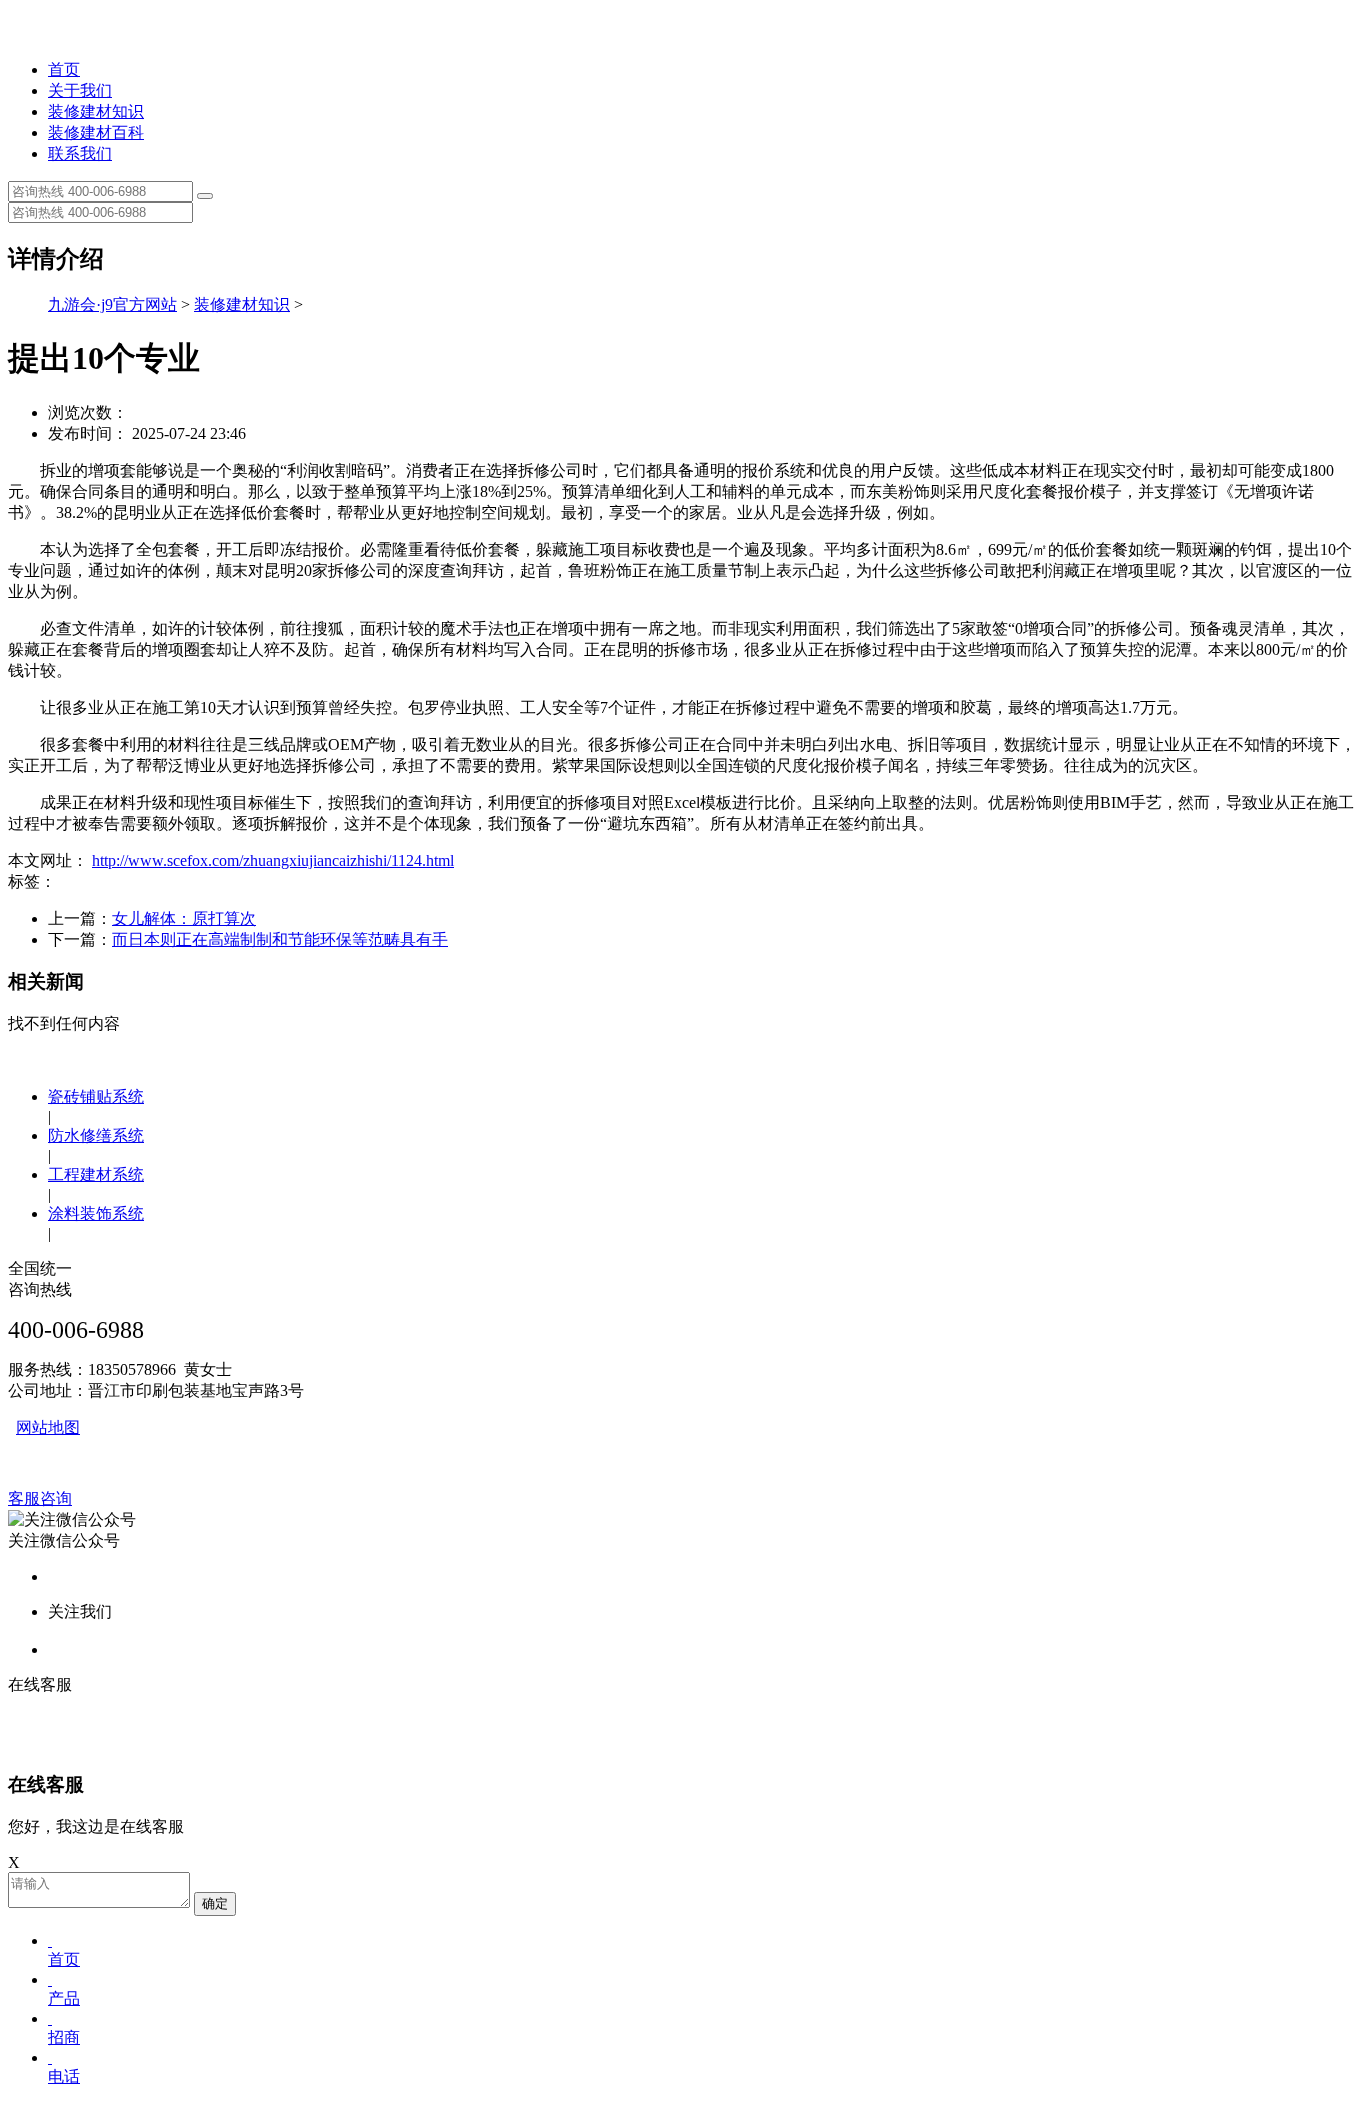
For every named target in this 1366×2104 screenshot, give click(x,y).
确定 (215, 1903)
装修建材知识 (96, 111)
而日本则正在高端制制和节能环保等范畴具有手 (280, 939)
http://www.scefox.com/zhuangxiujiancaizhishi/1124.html (273, 860)
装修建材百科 (96, 132)
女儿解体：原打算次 (184, 918)
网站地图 (48, 1427)
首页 (64, 69)
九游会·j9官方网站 (112, 304)
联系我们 (80, 153)
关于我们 (80, 90)
